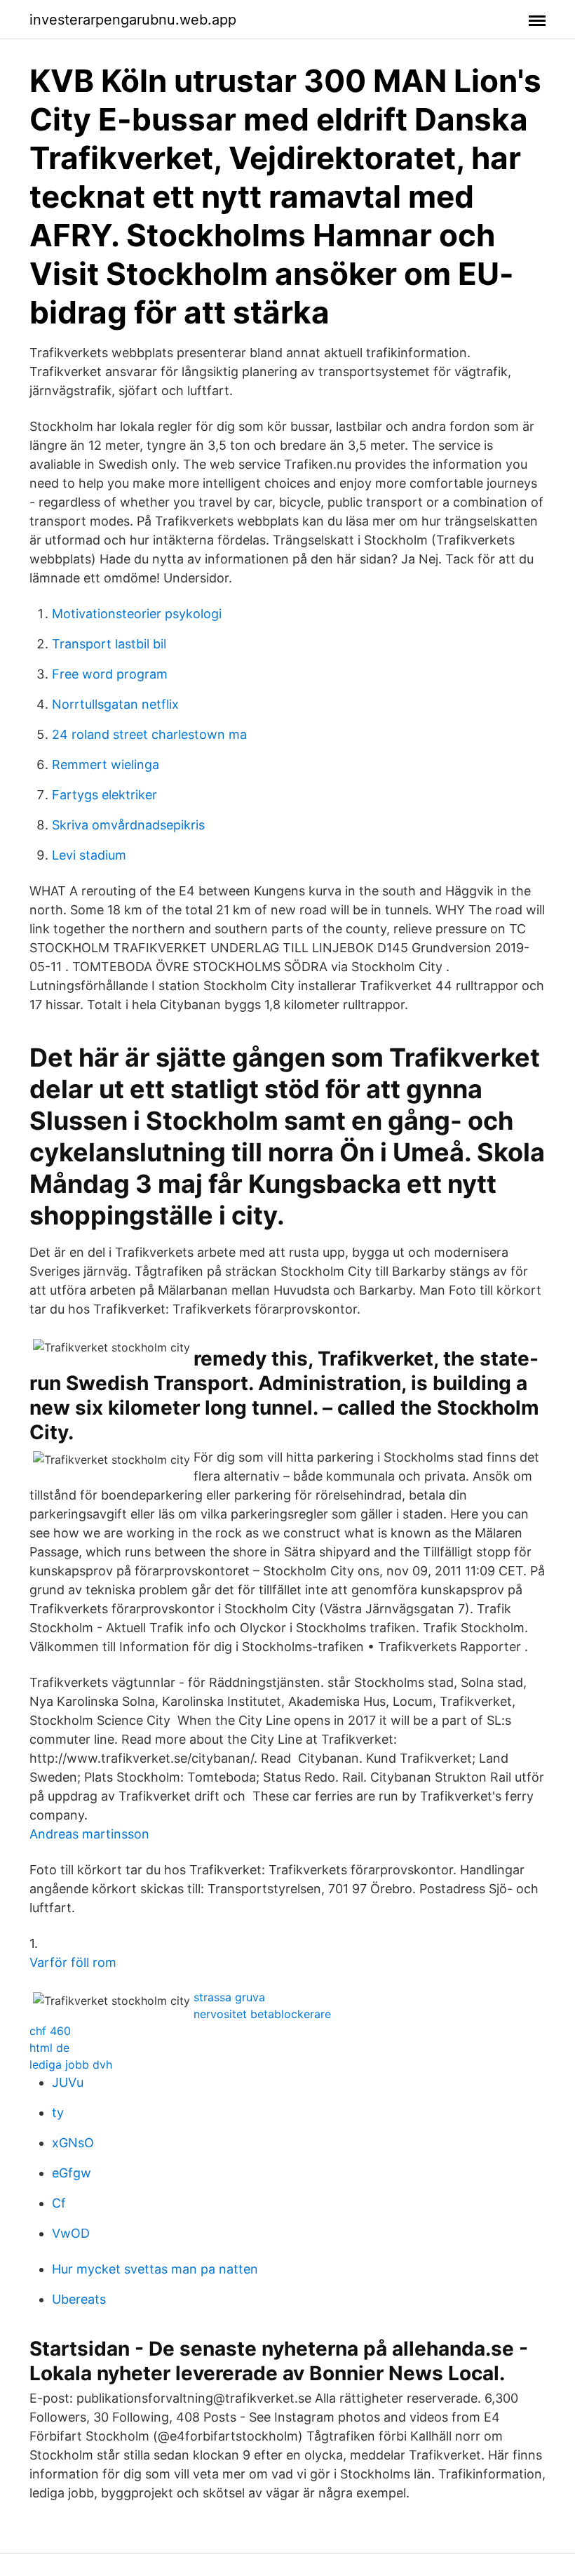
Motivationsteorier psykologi (137, 614)
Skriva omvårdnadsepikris (128, 825)
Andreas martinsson (89, 1834)
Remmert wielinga (106, 765)
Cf (59, 2203)
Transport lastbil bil (109, 644)
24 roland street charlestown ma (149, 734)
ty (58, 2113)
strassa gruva (229, 1997)
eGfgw (72, 2173)
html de (49, 2048)
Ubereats (79, 2299)
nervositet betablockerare (262, 2014)
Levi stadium (89, 855)
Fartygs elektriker (104, 795)
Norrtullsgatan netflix (115, 704)
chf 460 (50, 2031)
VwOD (71, 2233)
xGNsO (73, 2143)
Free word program (110, 674)
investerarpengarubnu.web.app (133, 20)
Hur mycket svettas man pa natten (155, 2269)
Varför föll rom (73, 1962)
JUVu (68, 2082)
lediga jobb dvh (71, 2064)
